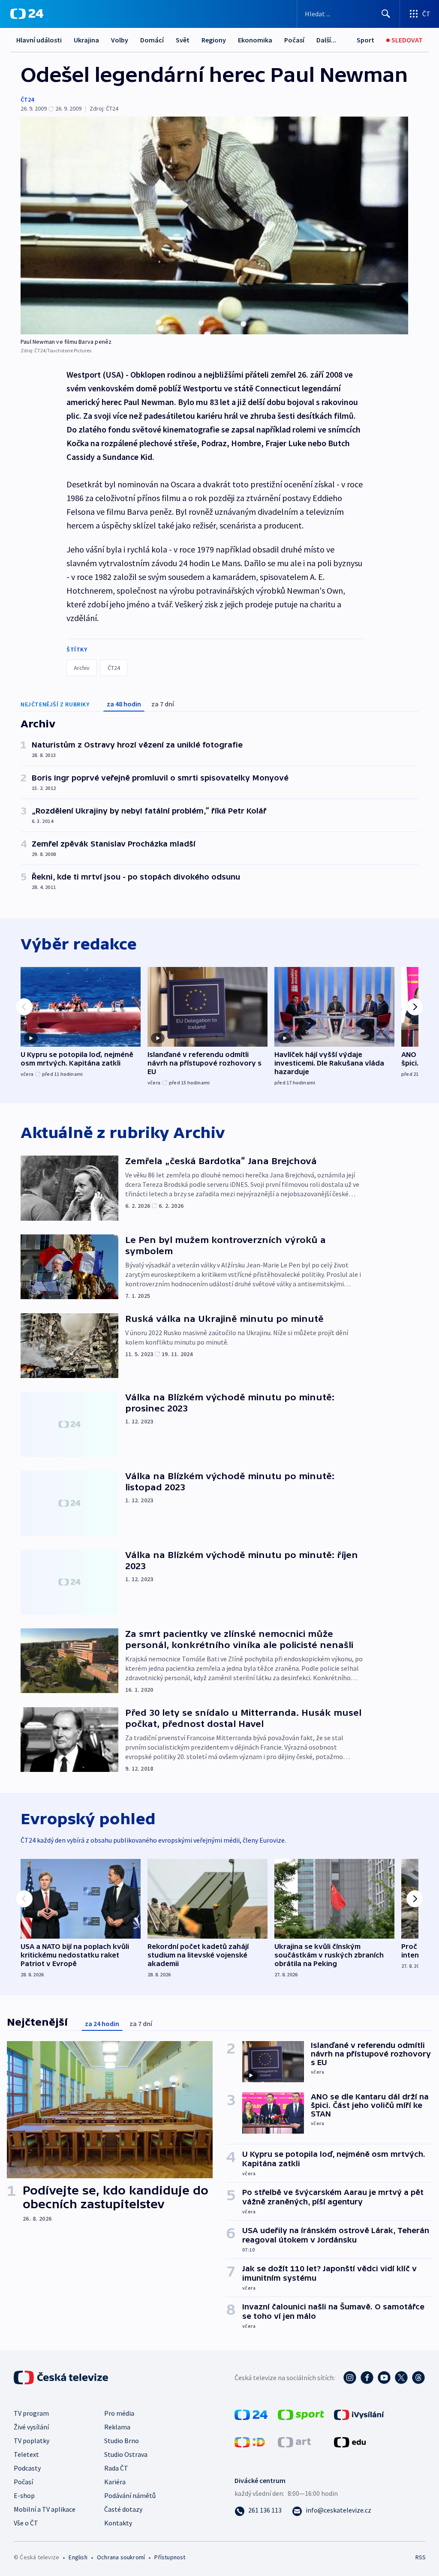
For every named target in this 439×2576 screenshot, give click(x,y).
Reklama (117, 2427)
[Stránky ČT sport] (301, 2414)
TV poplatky (32, 2441)
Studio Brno (122, 2441)
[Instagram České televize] (350, 2378)
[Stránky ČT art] (294, 2441)
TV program (31, 2413)
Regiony (214, 40)
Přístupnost (170, 2557)
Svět (183, 40)
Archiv (82, 668)
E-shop (24, 2495)
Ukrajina (86, 40)
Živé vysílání (31, 2427)
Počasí (294, 40)
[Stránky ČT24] (251, 2414)
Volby (120, 40)
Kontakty (118, 2523)
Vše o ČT (26, 2523)
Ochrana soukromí (121, 2557)
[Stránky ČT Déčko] (250, 2441)
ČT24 (27, 99)
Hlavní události (39, 40)
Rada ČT (116, 2468)
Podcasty (27, 2468)
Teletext (26, 2454)
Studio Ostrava (126, 2454)
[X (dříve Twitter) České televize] (401, 2378)
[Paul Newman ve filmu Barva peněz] (214, 225)
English (78, 2557)
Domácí (152, 40)
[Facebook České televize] (367, 2378)
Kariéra (115, 2482)
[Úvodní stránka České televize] (62, 2378)
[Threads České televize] (418, 2378)
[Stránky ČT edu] (350, 2441)
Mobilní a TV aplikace (45, 2509)
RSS (420, 2557)
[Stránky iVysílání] (359, 2414)
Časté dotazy (123, 2509)
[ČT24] (27, 14)
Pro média (119, 2413)
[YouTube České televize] (384, 2378)
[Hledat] (386, 14)
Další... (326, 40)
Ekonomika (255, 40)
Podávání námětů (130, 2495)
